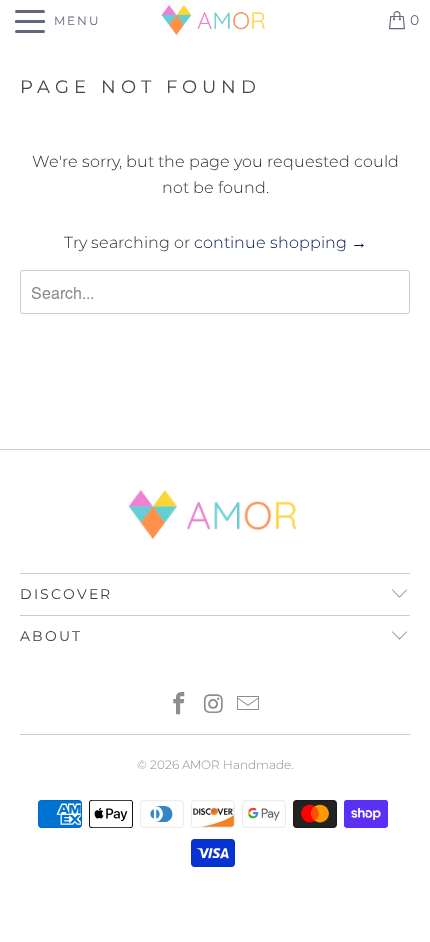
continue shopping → (280, 242)
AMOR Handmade (236, 764)
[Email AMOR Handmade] (249, 705)
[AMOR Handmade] (215, 20)
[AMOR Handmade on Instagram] (214, 705)
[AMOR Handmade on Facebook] (179, 705)
